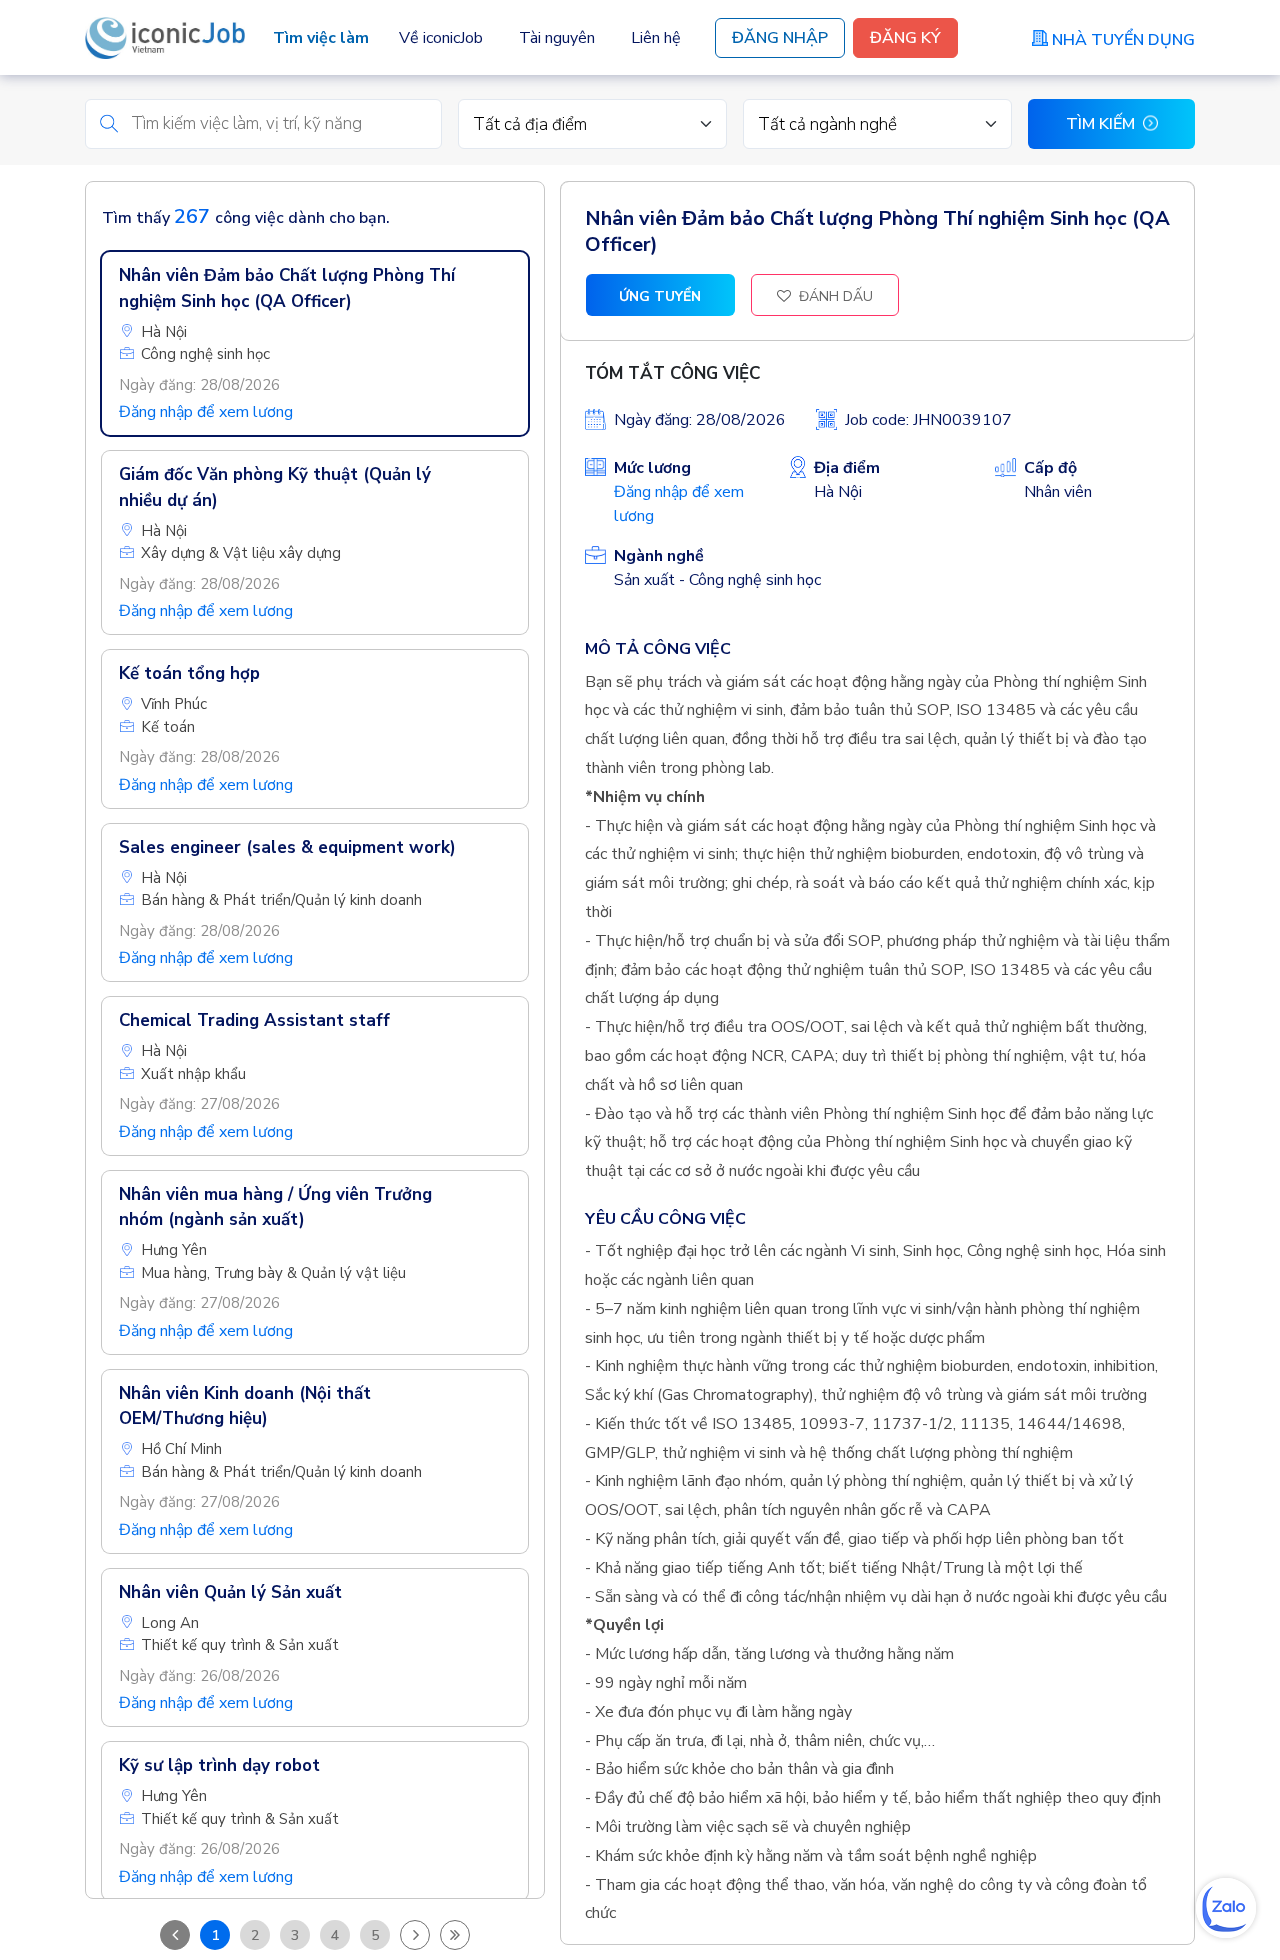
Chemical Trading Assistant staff (254, 1020)
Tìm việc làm (321, 38)
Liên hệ (656, 38)
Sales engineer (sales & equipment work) (287, 847)
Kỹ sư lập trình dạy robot (219, 1765)
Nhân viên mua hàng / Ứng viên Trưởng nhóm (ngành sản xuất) (275, 1207)
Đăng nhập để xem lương (206, 412)
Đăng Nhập (780, 38)
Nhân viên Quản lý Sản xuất (230, 1592)
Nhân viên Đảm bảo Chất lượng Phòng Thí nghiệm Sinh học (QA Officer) (287, 288)
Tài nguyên (557, 38)
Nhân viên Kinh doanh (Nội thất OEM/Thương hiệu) (245, 1406)
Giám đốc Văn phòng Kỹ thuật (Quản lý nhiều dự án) (275, 487)
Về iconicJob (441, 38)
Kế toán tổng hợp (189, 673)
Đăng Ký (905, 38)
